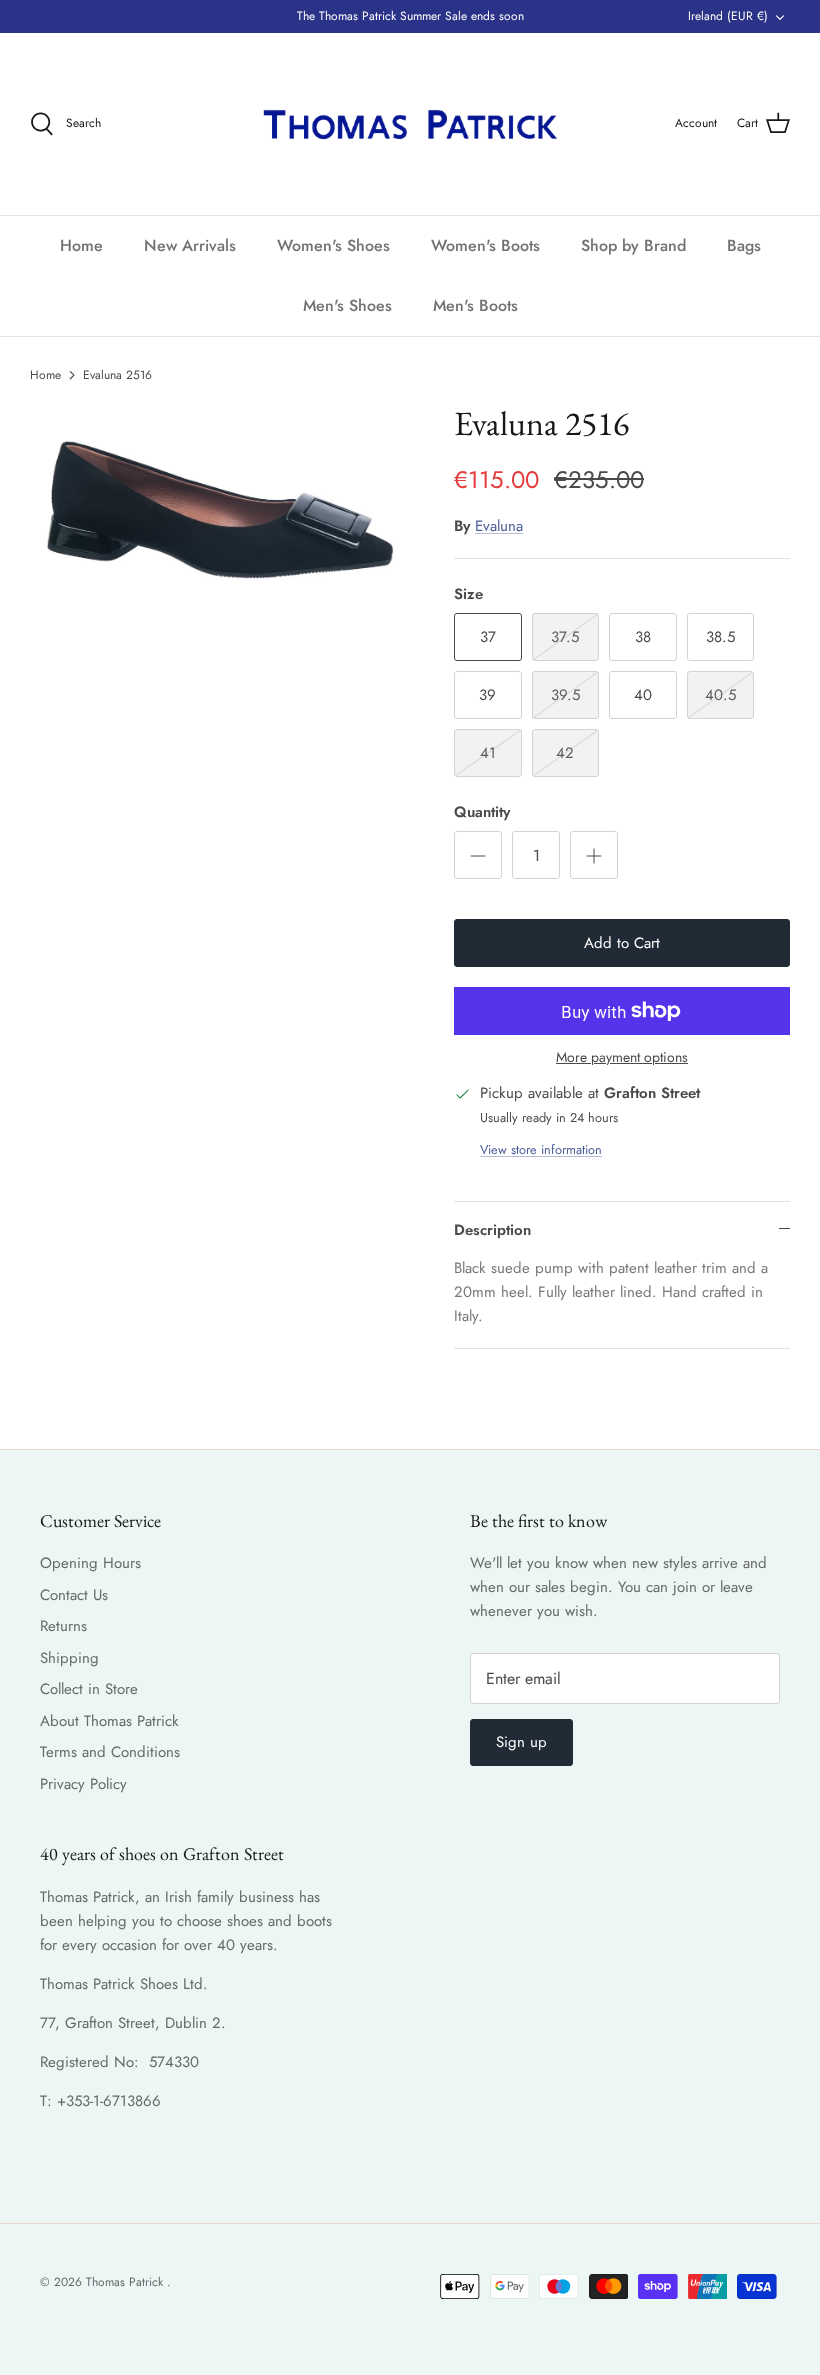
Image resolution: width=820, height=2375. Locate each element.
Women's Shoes (333, 245)
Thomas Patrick (126, 2282)
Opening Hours (90, 1563)
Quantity (482, 812)
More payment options (622, 1057)
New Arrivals (190, 245)
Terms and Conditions (110, 1752)
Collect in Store (89, 1689)
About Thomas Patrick (109, 1721)
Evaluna (499, 526)
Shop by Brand (633, 245)
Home (81, 245)
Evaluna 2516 (117, 374)
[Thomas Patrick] (410, 124)
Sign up (521, 1742)
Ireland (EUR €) (728, 16)
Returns (63, 1626)
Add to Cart (622, 943)
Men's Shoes (347, 305)
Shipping (69, 1658)
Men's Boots (475, 305)
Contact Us (74, 1595)
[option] (220, 507)
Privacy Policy (83, 1784)
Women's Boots (485, 245)
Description (492, 1230)
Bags (744, 245)
